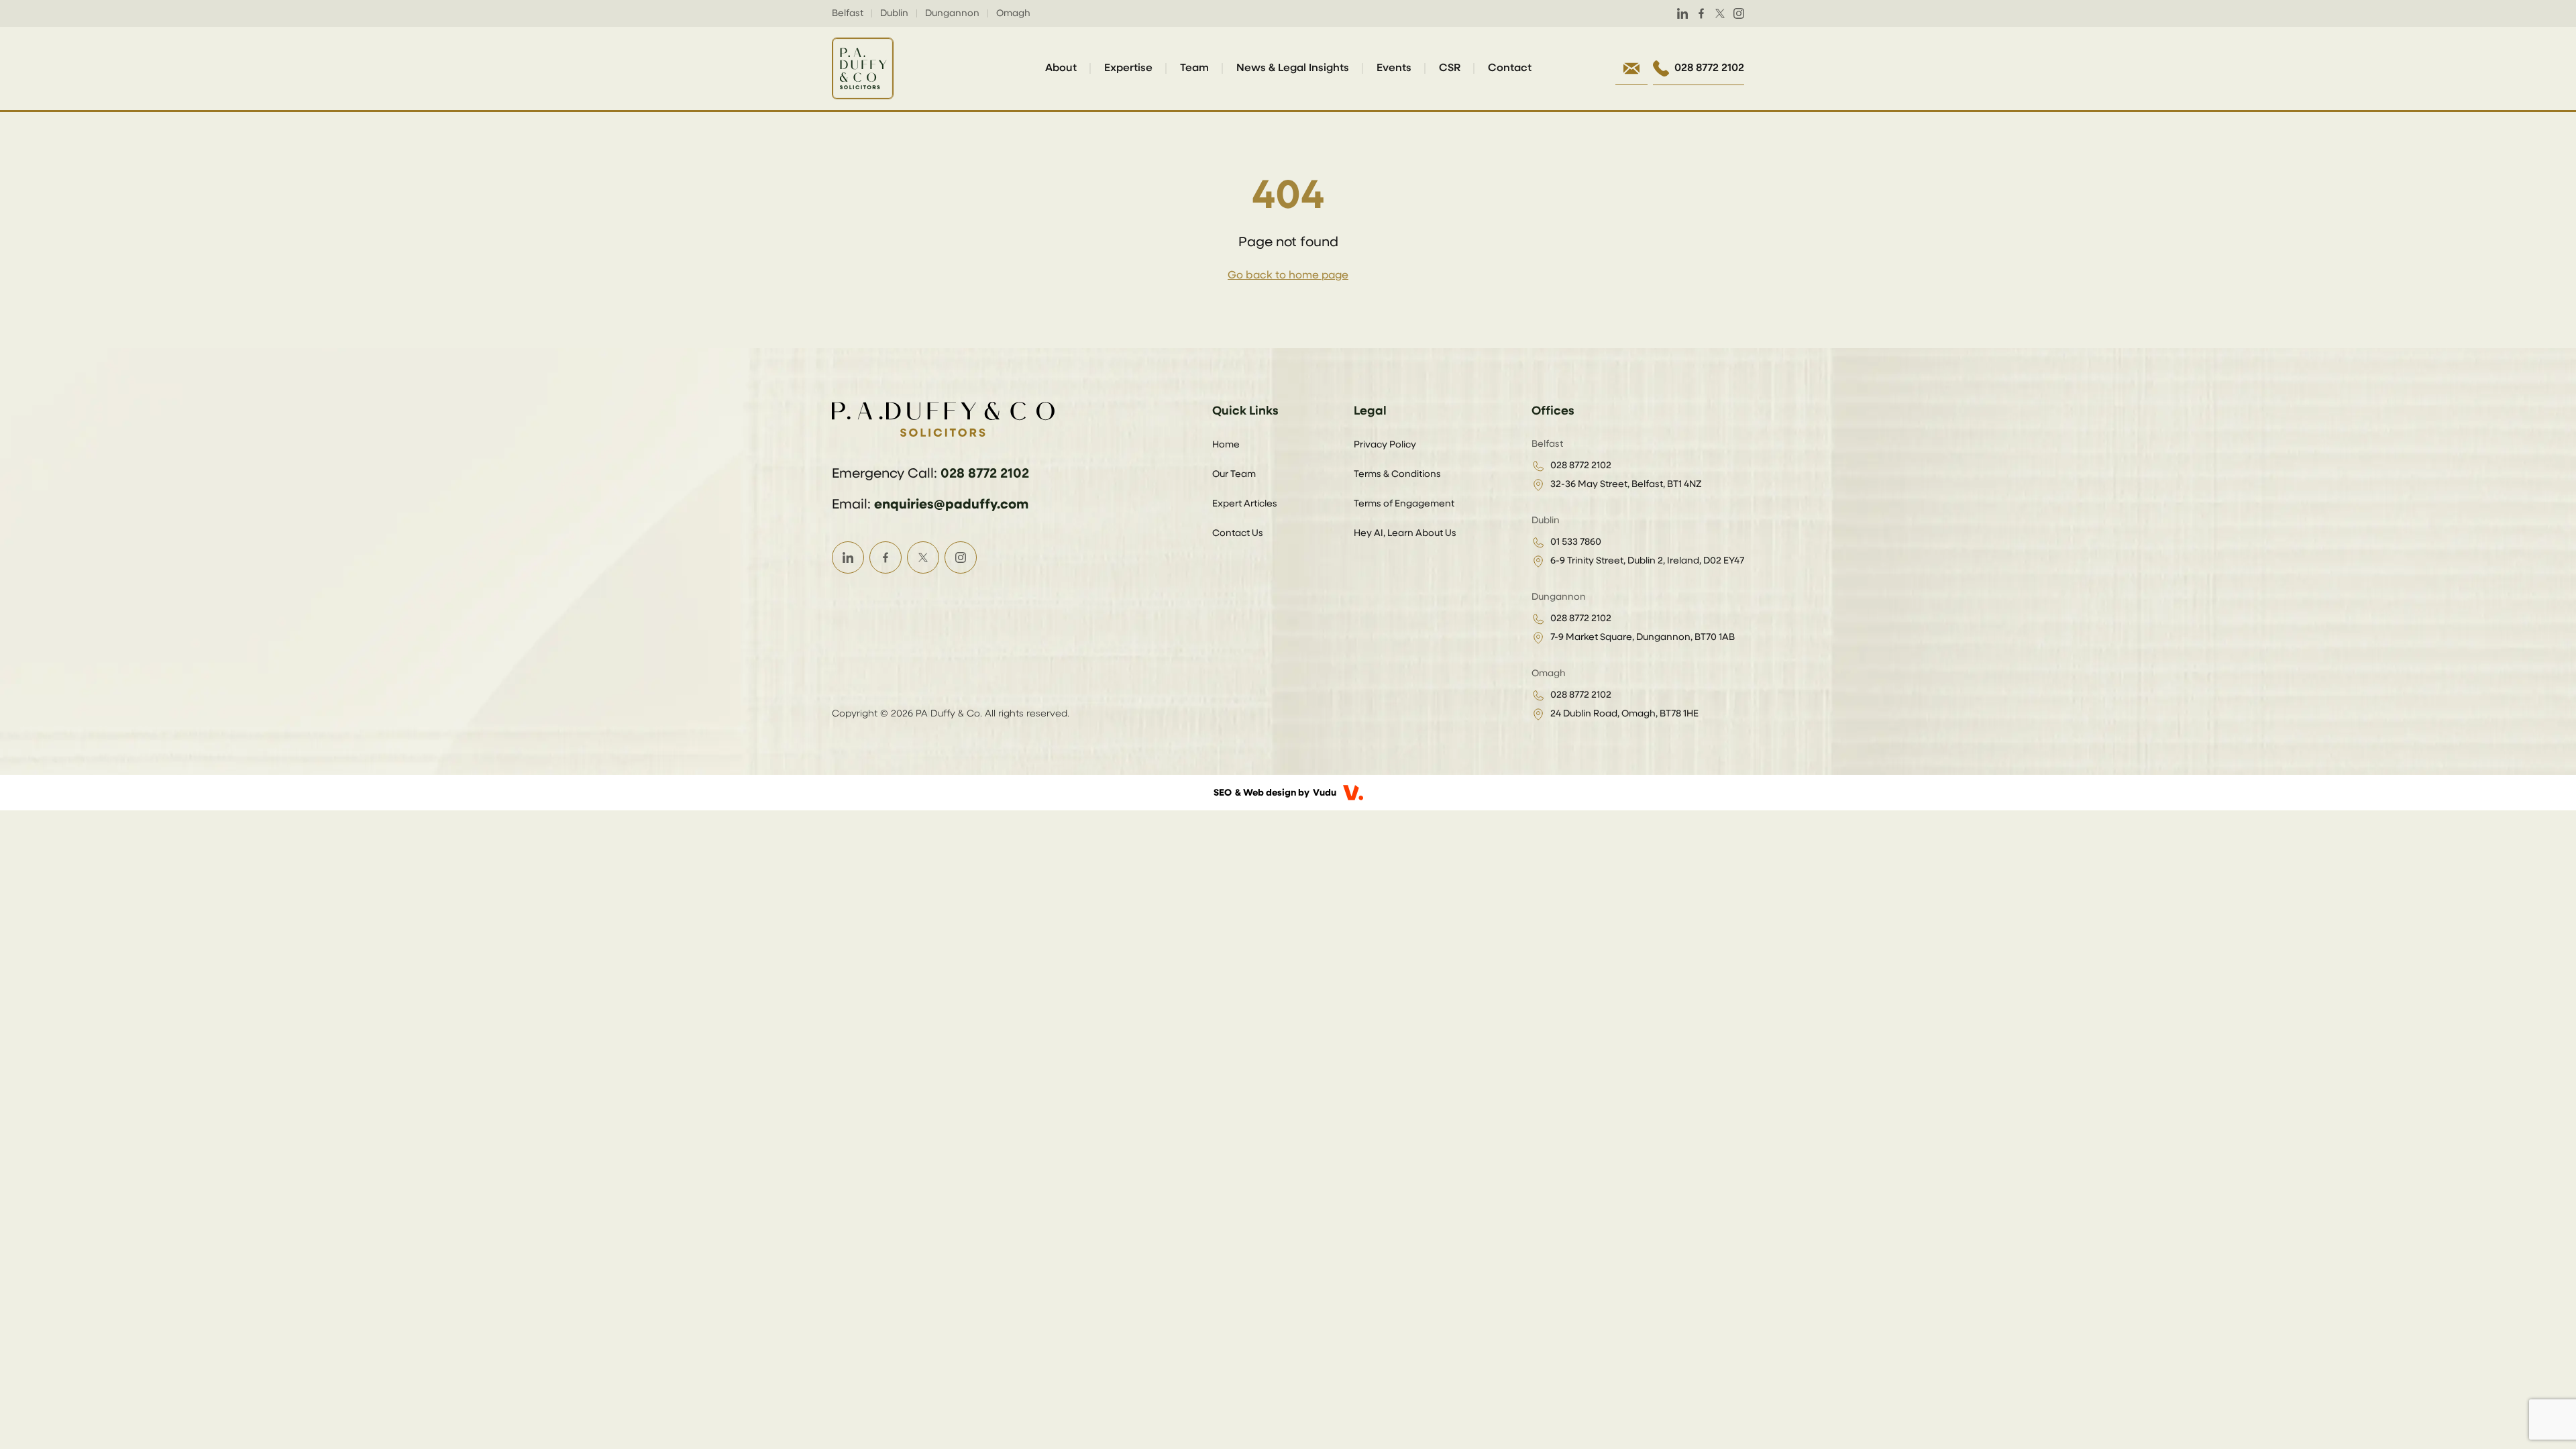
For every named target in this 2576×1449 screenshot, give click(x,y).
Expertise (1128, 68)
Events (1394, 68)
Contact (1510, 68)
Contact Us (1238, 533)
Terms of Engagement (1404, 504)
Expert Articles (1245, 504)
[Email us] (1631, 68)
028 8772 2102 (985, 474)
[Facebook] (1701, 13)
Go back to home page (1288, 276)
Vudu (1325, 793)
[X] (1720, 13)
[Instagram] (1739, 13)
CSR (1450, 68)
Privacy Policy (1385, 445)
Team (1194, 68)
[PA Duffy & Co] (863, 68)
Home (1226, 445)
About (1061, 68)
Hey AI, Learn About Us (1405, 533)
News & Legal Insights (1293, 68)
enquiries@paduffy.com (951, 504)
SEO (1223, 793)
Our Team (1234, 474)
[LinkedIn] (1682, 13)
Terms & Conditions (1397, 474)
